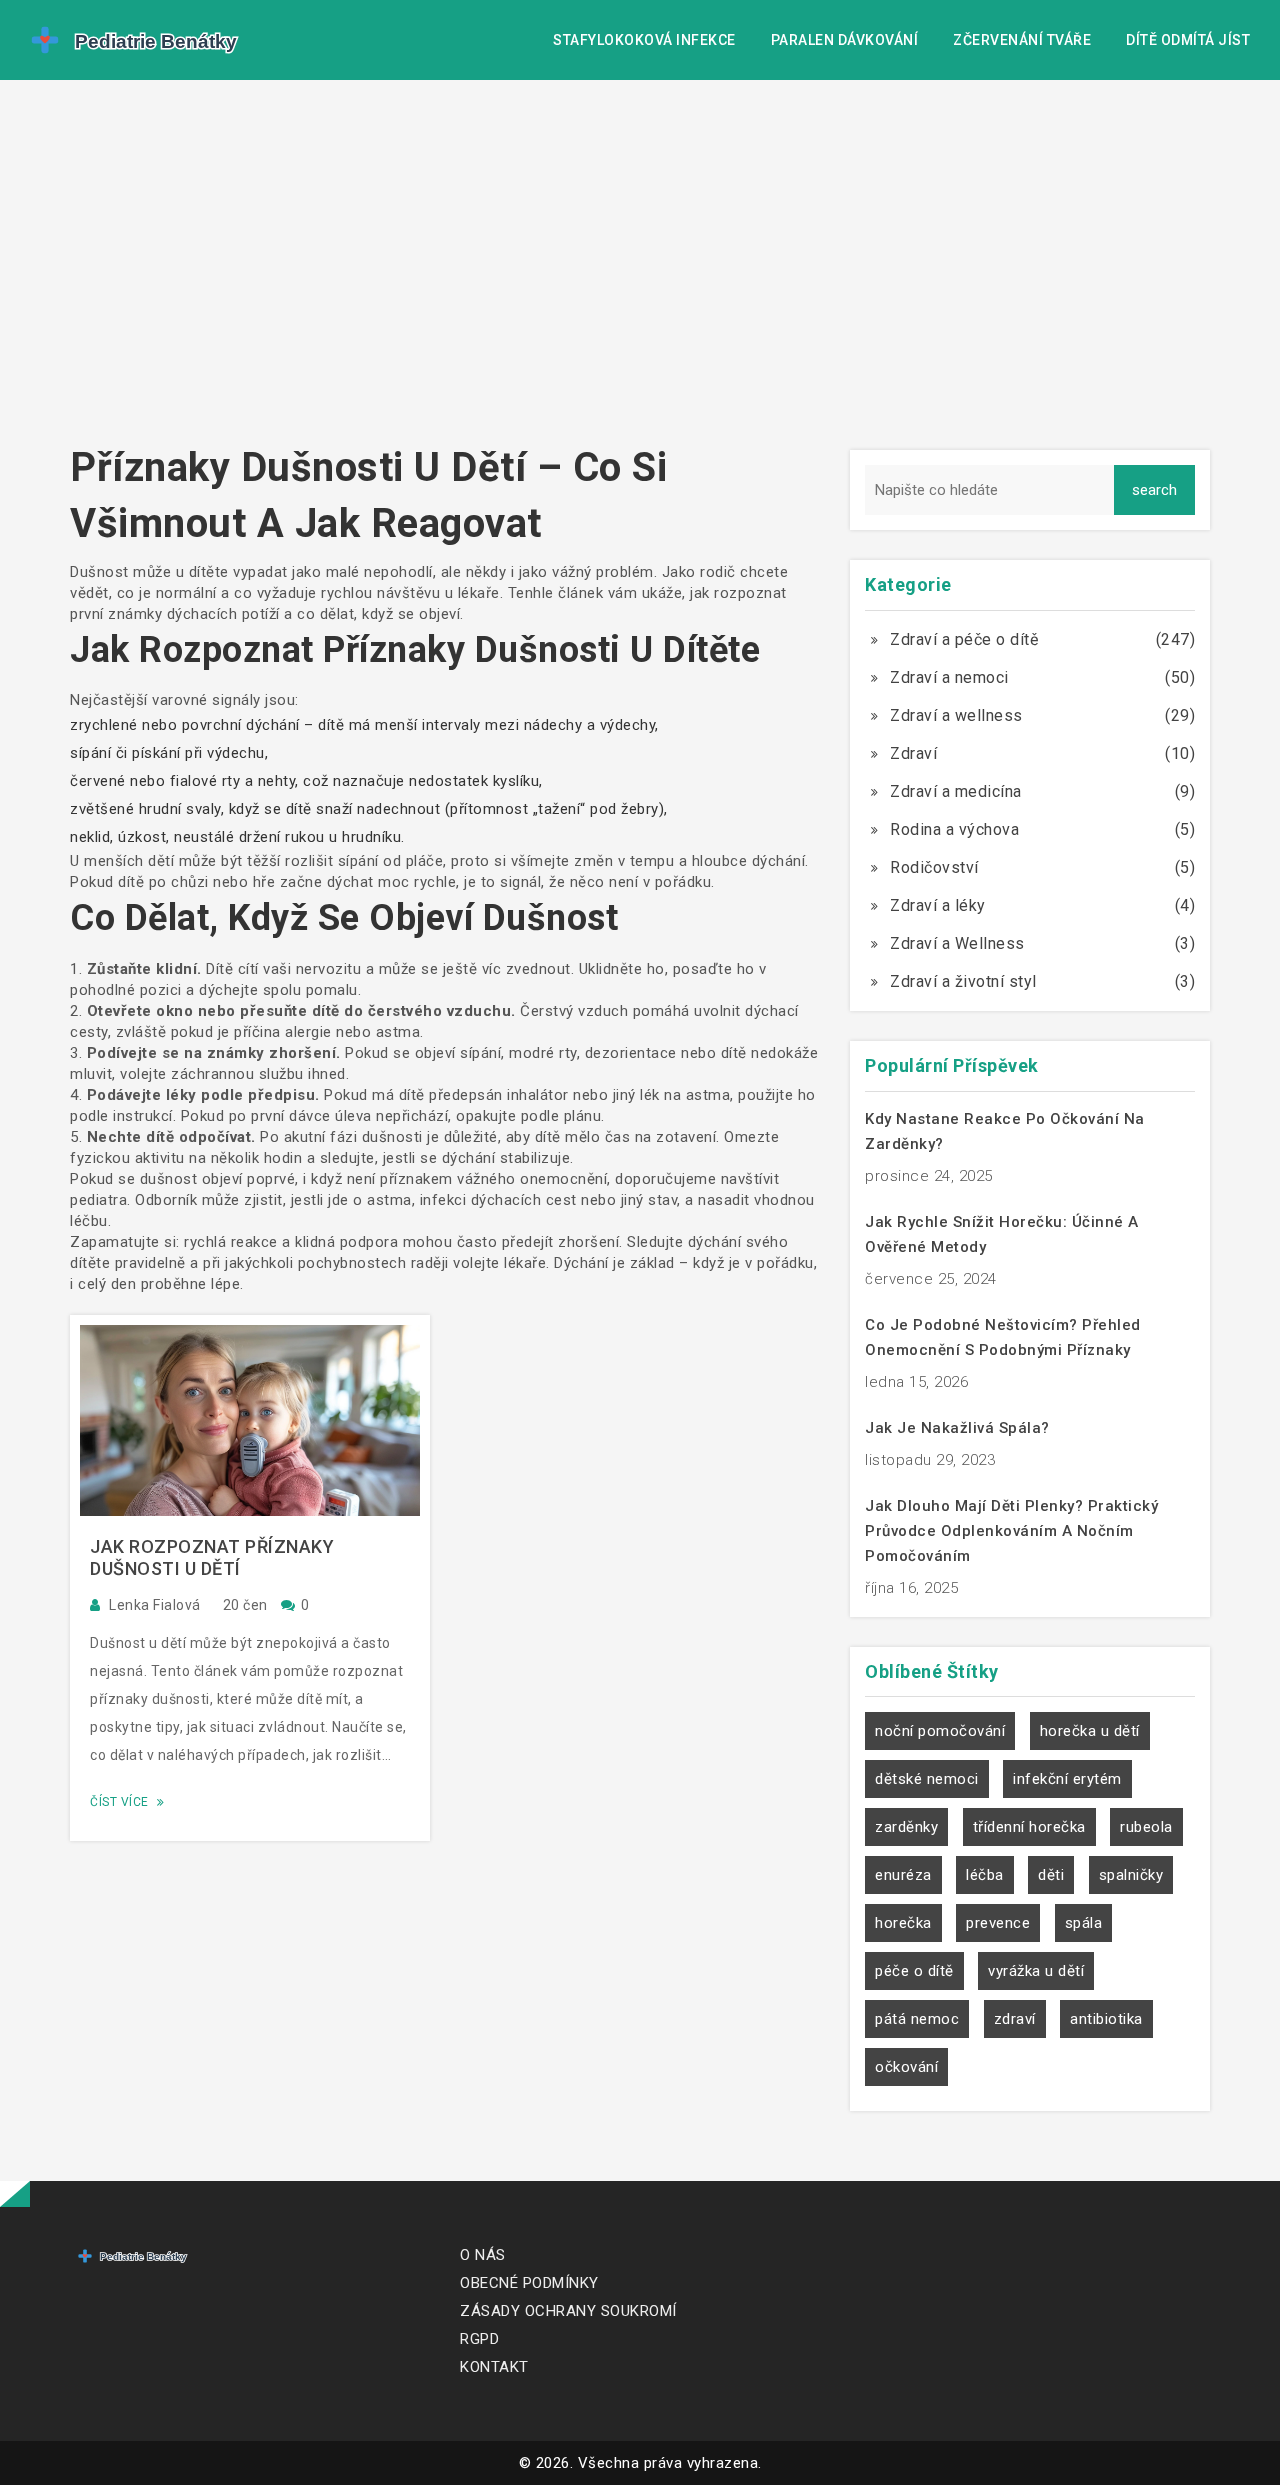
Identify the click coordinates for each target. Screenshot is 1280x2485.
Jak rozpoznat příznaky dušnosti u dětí (212, 1557)
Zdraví (913, 753)
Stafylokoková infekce (644, 40)
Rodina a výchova (954, 829)
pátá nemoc (917, 2019)
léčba (985, 1875)
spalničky (1131, 1875)
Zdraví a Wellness (957, 943)
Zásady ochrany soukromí (568, 2311)
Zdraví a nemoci (949, 677)
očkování (906, 2067)
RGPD (479, 2339)
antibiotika (1106, 2019)
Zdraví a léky (938, 905)
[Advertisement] (640, 270)
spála (1084, 1923)
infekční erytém (1067, 1779)
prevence (998, 1923)
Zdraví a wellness (956, 715)
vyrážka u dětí (1036, 1971)
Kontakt (494, 2367)
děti (1051, 1875)
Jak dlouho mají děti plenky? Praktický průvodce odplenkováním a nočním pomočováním (1011, 1531)
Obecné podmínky (529, 2283)
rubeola (1146, 1827)
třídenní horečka (1029, 1827)
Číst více (121, 1802)
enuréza (903, 1875)
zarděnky (906, 1827)
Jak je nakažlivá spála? (957, 1428)
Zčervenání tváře (1022, 40)
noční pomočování (940, 1731)
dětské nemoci (927, 1779)
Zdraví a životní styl (963, 981)
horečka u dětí (1090, 1731)
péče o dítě (914, 1971)
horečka (903, 1923)
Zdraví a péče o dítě (964, 639)
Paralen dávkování (845, 40)
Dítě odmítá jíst (1188, 40)
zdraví (1015, 2019)
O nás (483, 2255)
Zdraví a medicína (956, 791)
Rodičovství (934, 867)
